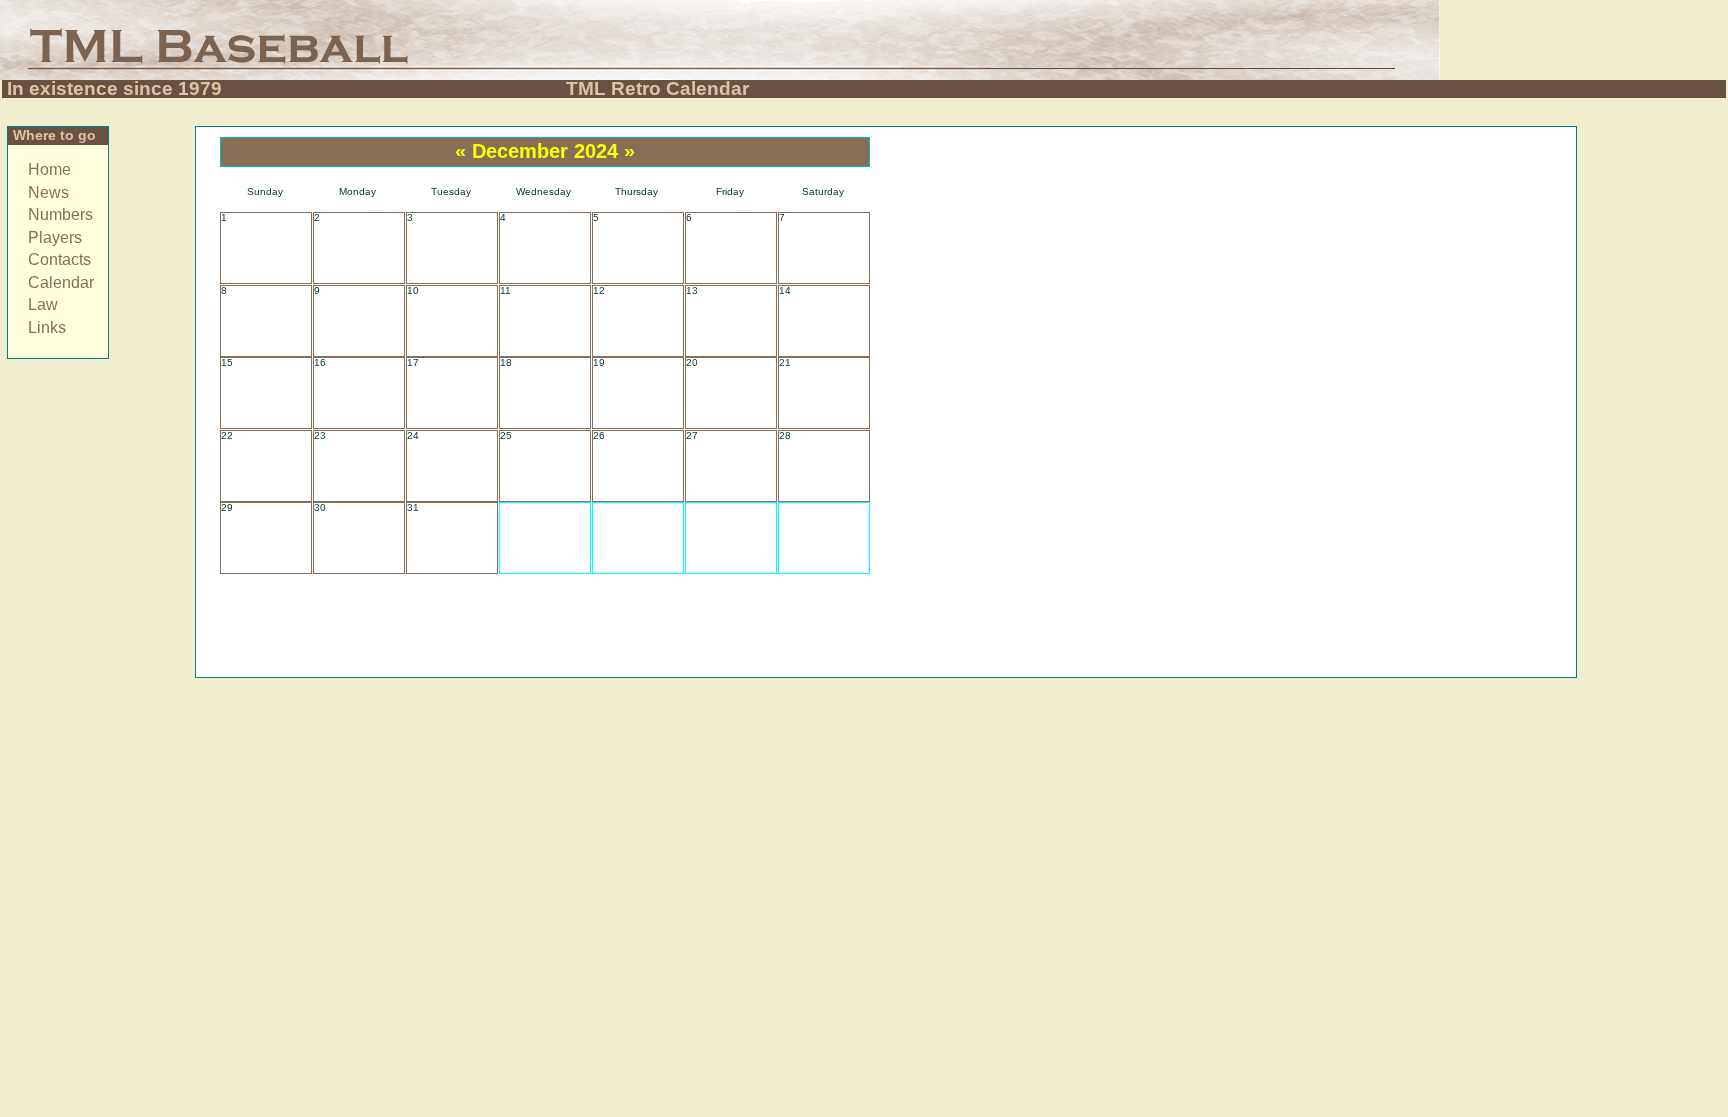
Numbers (60, 214)
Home (49, 169)
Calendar (61, 282)
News (48, 192)
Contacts (59, 259)
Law (43, 304)
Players (55, 237)
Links (47, 327)
